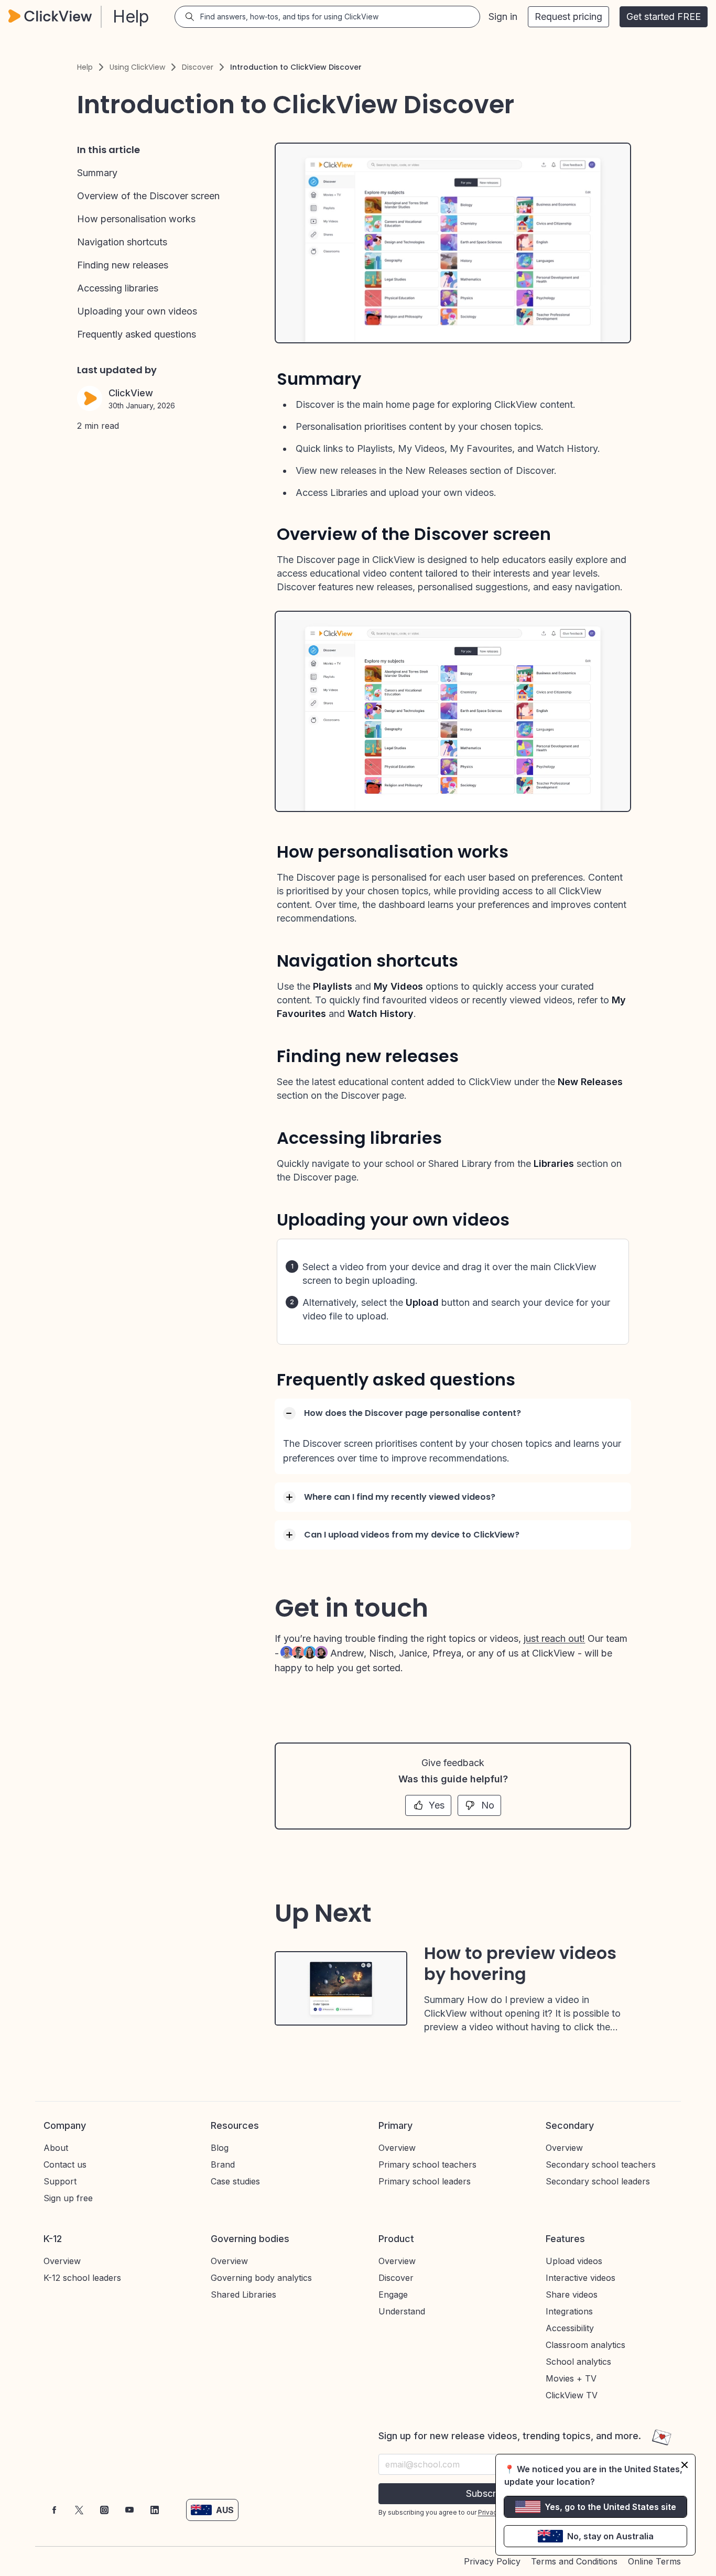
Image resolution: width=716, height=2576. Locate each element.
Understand (402, 2311)
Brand (223, 2164)
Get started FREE (664, 17)
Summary (97, 173)
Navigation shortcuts (122, 242)
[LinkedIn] (155, 2510)
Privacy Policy (492, 2561)
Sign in (503, 17)
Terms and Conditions (574, 2561)
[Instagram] (104, 2510)
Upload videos (574, 2261)
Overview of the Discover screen (148, 196)
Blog (220, 2148)
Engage (393, 2294)
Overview (397, 2148)
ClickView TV (572, 2395)
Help (85, 67)
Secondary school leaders (598, 2181)
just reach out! (554, 1638)
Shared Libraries (243, 2294)
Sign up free (68, 2198)
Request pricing (568, 17)
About (56, 2148)
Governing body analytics (261, 2278)
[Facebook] (54, 2510)
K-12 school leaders (82, 2278)
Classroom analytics (585, 2345)
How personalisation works (136, 219)
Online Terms (654, 2561)
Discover (198, 67)
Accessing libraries (118, 288)
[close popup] (685, 2465)
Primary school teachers (427, 2164)
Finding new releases (123, 265)
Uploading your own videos (137, 311)
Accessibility (570, 2328)
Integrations (569, 2311)
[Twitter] (79, 2510)
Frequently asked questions (137, 334)
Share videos (572, 2294)
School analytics (578, 2362)
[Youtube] (129, 2510)
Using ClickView (137, 67)
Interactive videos (581, 2278)
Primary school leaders (425, 2181)
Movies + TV (571, 2378)
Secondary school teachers (601, 2164)
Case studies (235, 2181)
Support (60, 2181)
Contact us (65, 2164)
